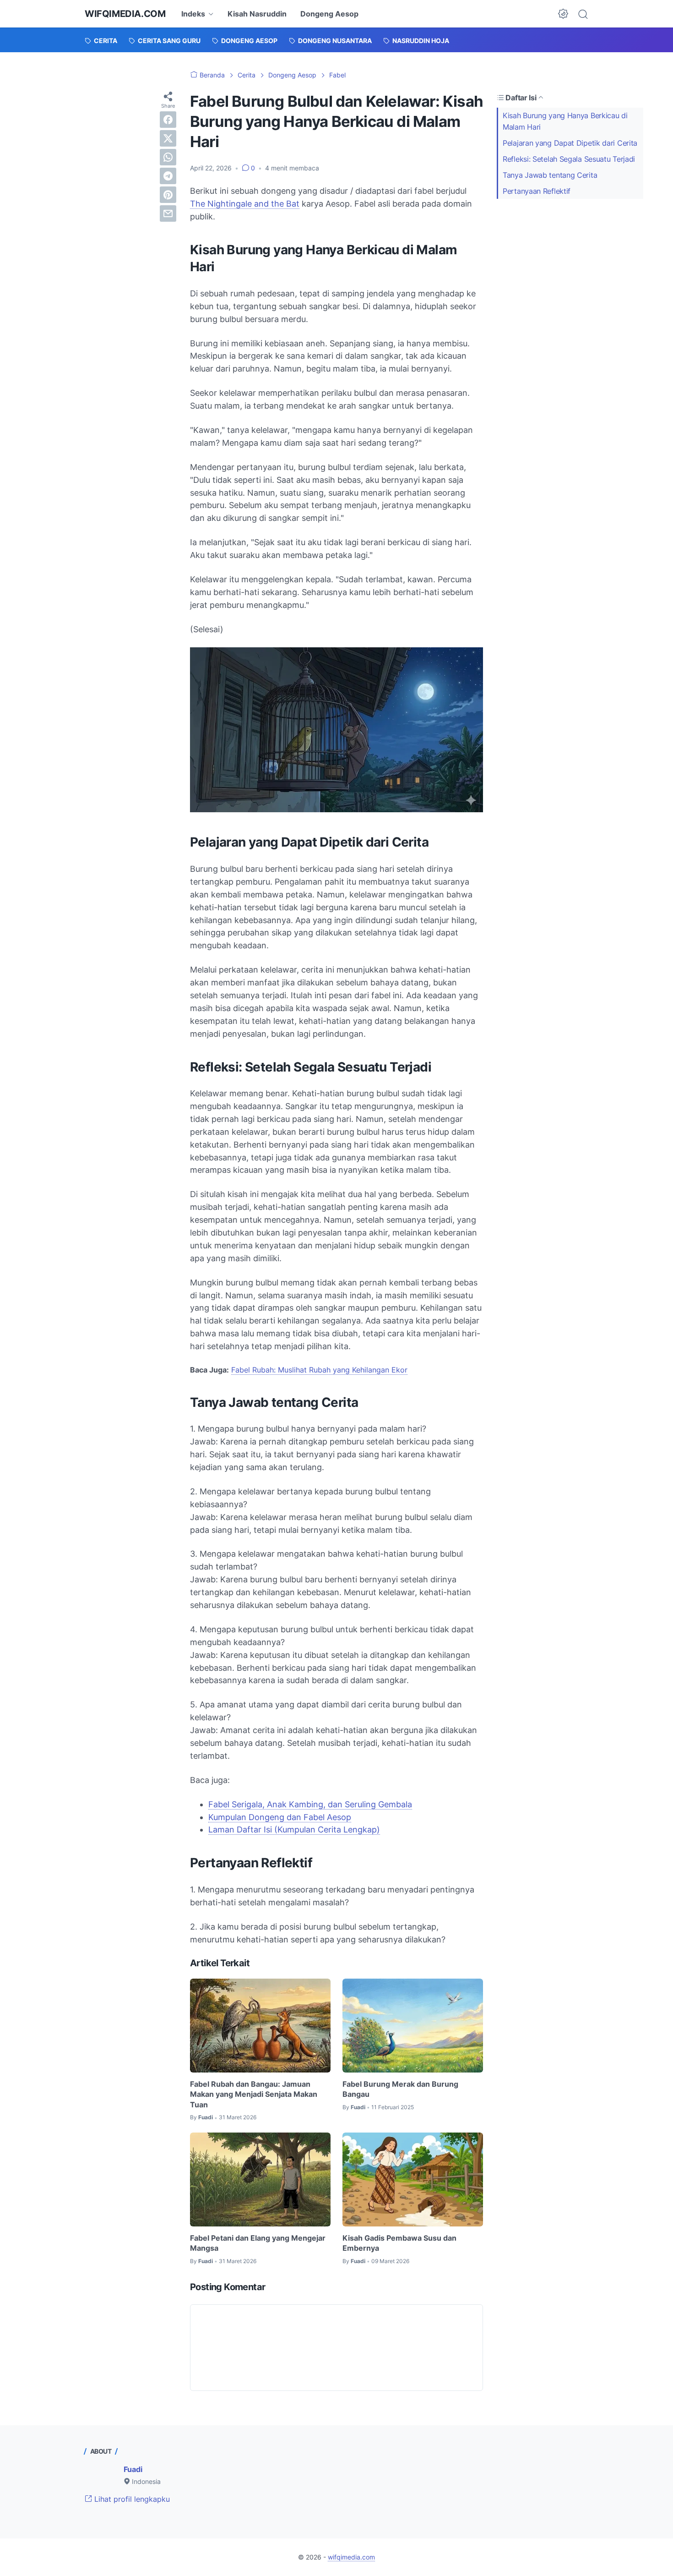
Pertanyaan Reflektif (537, 191)
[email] (168, 213)
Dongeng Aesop (329, 14)
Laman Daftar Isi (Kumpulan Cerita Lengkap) (294, 1829)
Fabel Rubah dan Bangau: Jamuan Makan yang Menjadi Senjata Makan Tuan (254, 2094)
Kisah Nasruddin (257, 14)
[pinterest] (168, 195)
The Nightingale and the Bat (245, 204)
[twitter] (168, 138)
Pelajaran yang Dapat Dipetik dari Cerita (570, 143)
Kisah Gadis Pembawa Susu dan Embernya (399, 2243)
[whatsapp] (168, 157)
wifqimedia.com (125, 14)
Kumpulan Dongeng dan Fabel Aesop (280, 1817)
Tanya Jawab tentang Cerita (550, 175)
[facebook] (168, 120)
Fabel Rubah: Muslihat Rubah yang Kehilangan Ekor (319, 1370)
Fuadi (133, 2469)
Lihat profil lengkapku (131, 2499)
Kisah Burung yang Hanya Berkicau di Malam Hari (565, 121)
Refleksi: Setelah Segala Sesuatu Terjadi (569, 159)
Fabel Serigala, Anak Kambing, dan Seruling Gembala (310, 1804)
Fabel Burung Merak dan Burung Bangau (400, 2089)
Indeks (193, 14)
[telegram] (168, 176)
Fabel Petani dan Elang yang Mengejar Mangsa (258, 2243)
